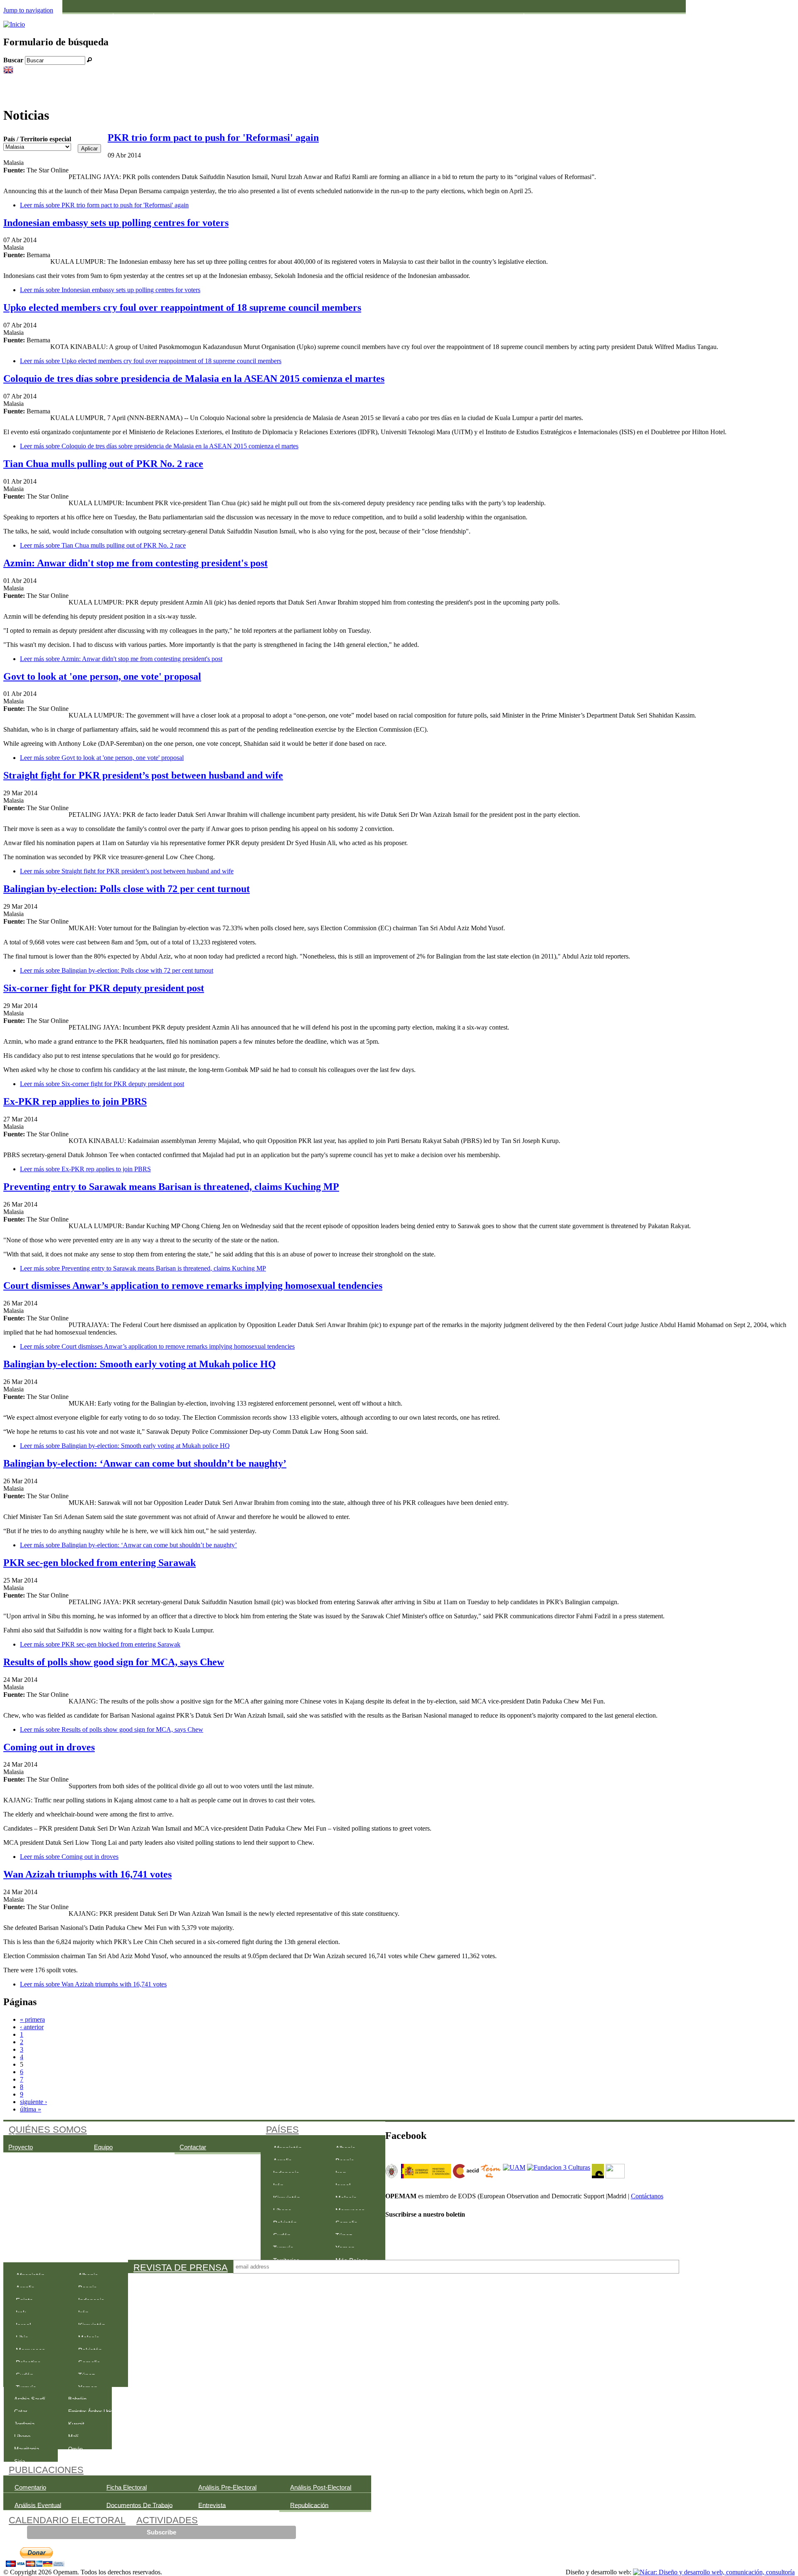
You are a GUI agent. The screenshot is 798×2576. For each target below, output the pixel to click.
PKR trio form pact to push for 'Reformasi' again (213, 138)
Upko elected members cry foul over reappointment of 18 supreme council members (182, 307)
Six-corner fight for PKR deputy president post (104, 988)
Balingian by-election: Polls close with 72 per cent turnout (127, 889)
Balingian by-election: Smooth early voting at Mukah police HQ (140, 1364)
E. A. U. (211, 17)
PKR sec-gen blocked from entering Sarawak (100, 1563)
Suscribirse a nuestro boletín (425, 2214)
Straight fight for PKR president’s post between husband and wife (143, 775)
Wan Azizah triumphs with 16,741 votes (87, 1874)
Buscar (14, 60)
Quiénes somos (48, 2130)
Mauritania (464, 17)
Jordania (337, 17)
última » (31, 2109)
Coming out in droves (49, 1747)
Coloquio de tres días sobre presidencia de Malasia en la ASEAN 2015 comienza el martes (194, 379)
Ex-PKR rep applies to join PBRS (75, 1101)
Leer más (104, 205)
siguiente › (33, 2102)
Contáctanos (647, 2196)
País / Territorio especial (37, 139)
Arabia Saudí (94, 17)
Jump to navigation (28, 10)
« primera (32, 2019)
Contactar (193, 2147)
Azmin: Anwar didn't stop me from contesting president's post (135, 563)
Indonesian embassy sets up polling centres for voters (116, 223)
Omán (520, 17)
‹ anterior (32, 2027)
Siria (643, 17)
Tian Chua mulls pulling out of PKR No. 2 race (103, 464)
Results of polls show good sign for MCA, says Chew (114, 1662)
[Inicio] (14, 24)
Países (282, 2130)
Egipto (271, 17)
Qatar (582, 17)
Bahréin (149, 17)
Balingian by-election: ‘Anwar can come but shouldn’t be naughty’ (145, 1463)
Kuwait (397, 17)
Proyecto (21, 2147)
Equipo (103, 2147)
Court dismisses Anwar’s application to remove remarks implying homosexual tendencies (193, 1286)
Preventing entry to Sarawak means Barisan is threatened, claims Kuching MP (171, 1187)
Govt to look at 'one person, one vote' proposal (102, 676)
